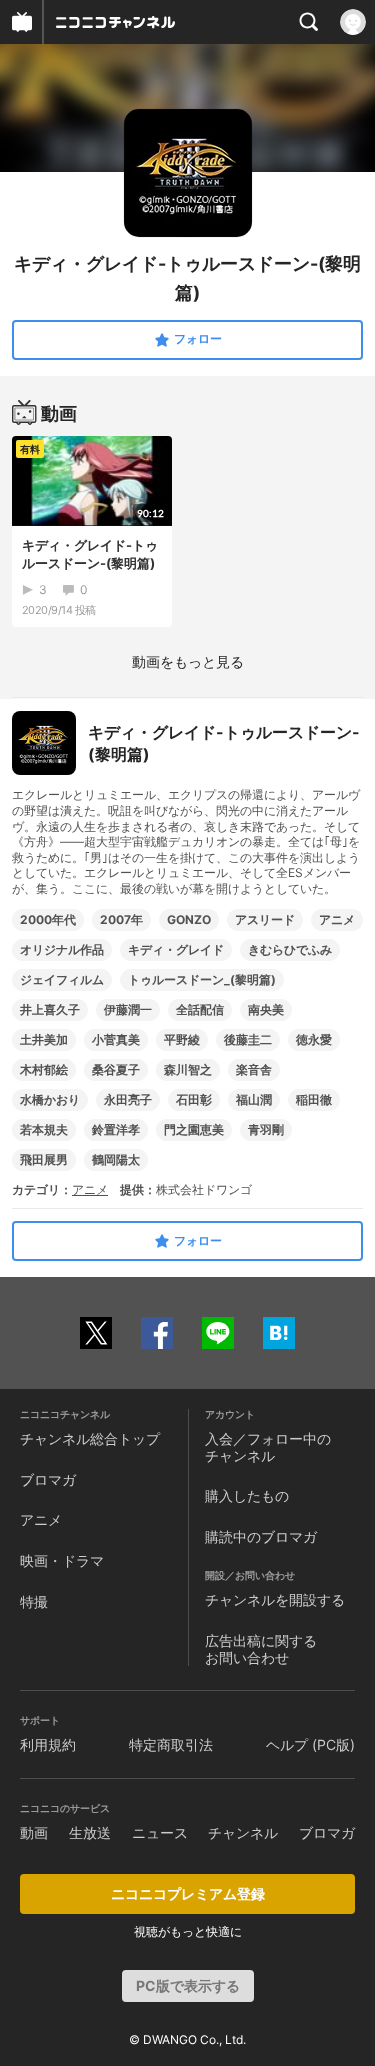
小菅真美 (116, 1039)
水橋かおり (50, 1099)
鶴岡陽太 (116, 1159)
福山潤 (254, 1099)
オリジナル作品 (62, 949)
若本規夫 (44, 1129)
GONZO (189, 919)
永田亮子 (128, 1099)
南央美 (266, 1009)
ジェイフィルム (62, 979)
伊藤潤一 (128, 1009)
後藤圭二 (248, 1039)
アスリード (265, 919)
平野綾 (182, 1039)
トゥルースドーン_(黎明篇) (202, 979)
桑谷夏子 (116, 1069)
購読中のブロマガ (261, 1536)
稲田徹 (314, 1099)
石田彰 (194, 1099)
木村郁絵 (44, 1069)
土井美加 (44, 1039)
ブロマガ (48, 1479)
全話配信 (200, 1009)
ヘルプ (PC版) (310, 1744)
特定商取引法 (171, 1744)
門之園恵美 (194, 1129)
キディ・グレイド (176, 949)
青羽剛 (266, 1129)
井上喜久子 (50, 1009)
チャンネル (243, 1832)
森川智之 (188, 1069)
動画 (34, 1832)
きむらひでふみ (290, 949)
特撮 (34, 1601)
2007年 (121, 919)
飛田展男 (44, 1159)
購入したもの (247, 1495)
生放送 (90, 1832)
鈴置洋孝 (116, 1129)
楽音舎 (254, 1069)
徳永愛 (314, 1039)
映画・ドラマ (62, 1560)
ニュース (160, 1832)
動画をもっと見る (188, 661)
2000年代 (48, 919)
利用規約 (48, 1744)
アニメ (337, 919)
